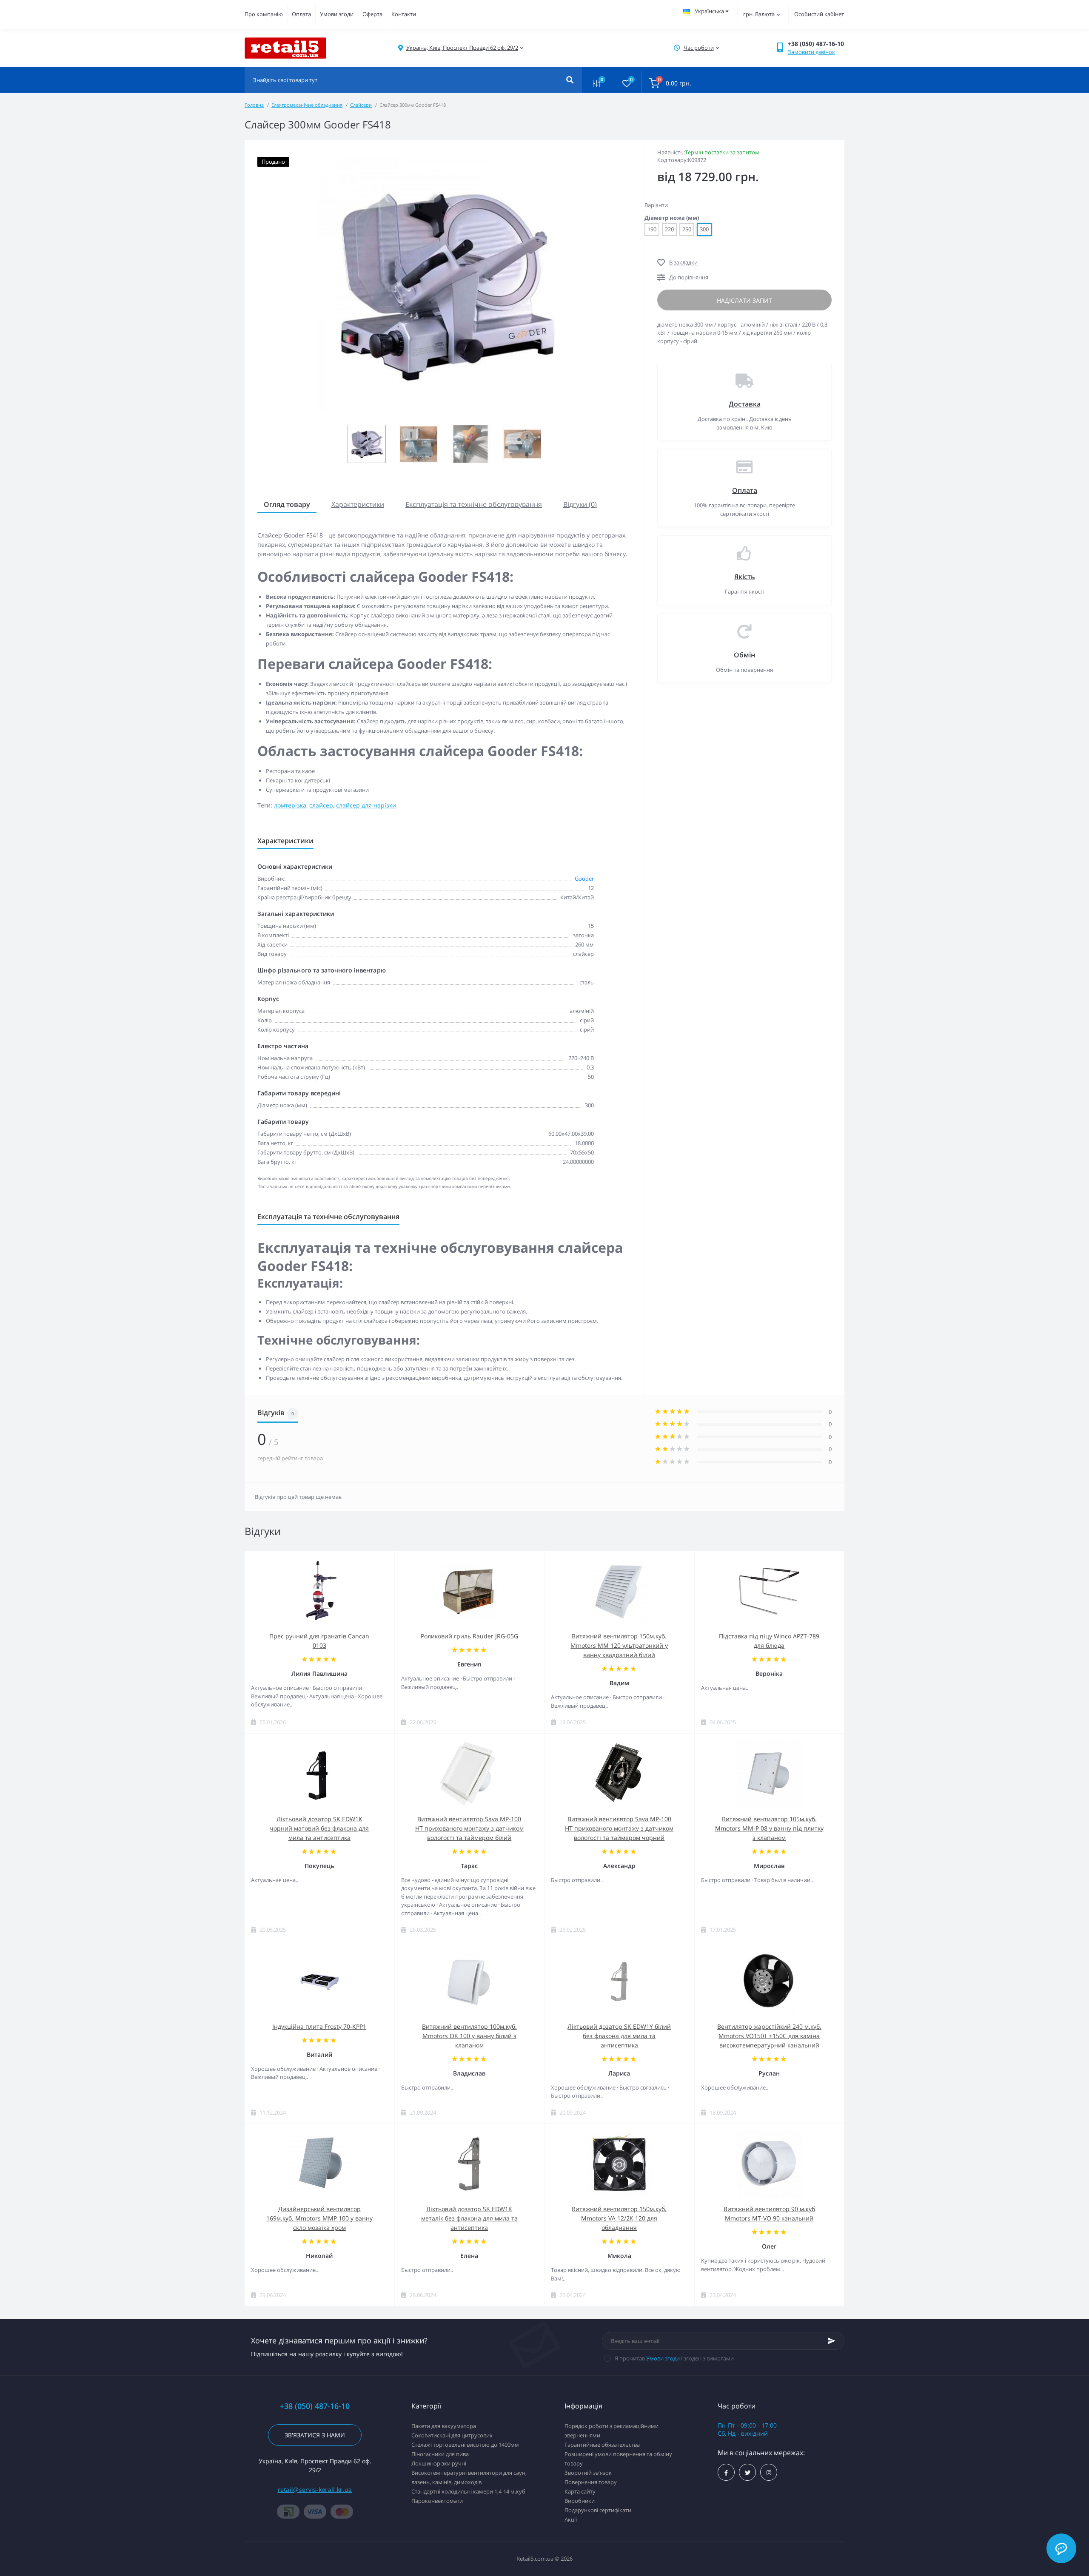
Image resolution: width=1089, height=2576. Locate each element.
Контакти (404, 14)
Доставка (745, 404)
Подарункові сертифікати (598, 2510)
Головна (254, 105)
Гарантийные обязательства (602, 2445)
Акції (571, 2519)
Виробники (580, 2501)
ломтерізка (290, 805)
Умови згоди (337, 14)
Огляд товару (287, 504)
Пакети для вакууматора (444, 2426)
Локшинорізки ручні (439, 2463)
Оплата (301, 14)
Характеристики (358, 504)
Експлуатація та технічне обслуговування (474, 504)
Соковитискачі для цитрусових (452, 2435)
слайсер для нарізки (366, 805)
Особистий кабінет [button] (819, 14)
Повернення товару (591, 2482)
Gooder (584, 879)
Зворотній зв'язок (588, 2473)
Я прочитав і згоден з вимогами (674, 2358)
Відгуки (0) (580, 504)
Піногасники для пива (440, 2454)
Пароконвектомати (437, 2501)
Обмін (744, 655)
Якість (745, 577)
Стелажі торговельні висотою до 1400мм (465, 2445)
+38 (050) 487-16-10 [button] (315, 2406)
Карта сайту (580, 2491)
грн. (759, 14)
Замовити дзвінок (811, 52)
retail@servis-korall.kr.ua (315, 2489)
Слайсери (361, 105)
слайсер (321, 805)
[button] (462, 48)
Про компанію (264, 14)
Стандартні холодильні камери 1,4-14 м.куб (468, 2491)
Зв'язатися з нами (315, 2435)
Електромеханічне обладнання (307, 105)
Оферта (372, 14)
